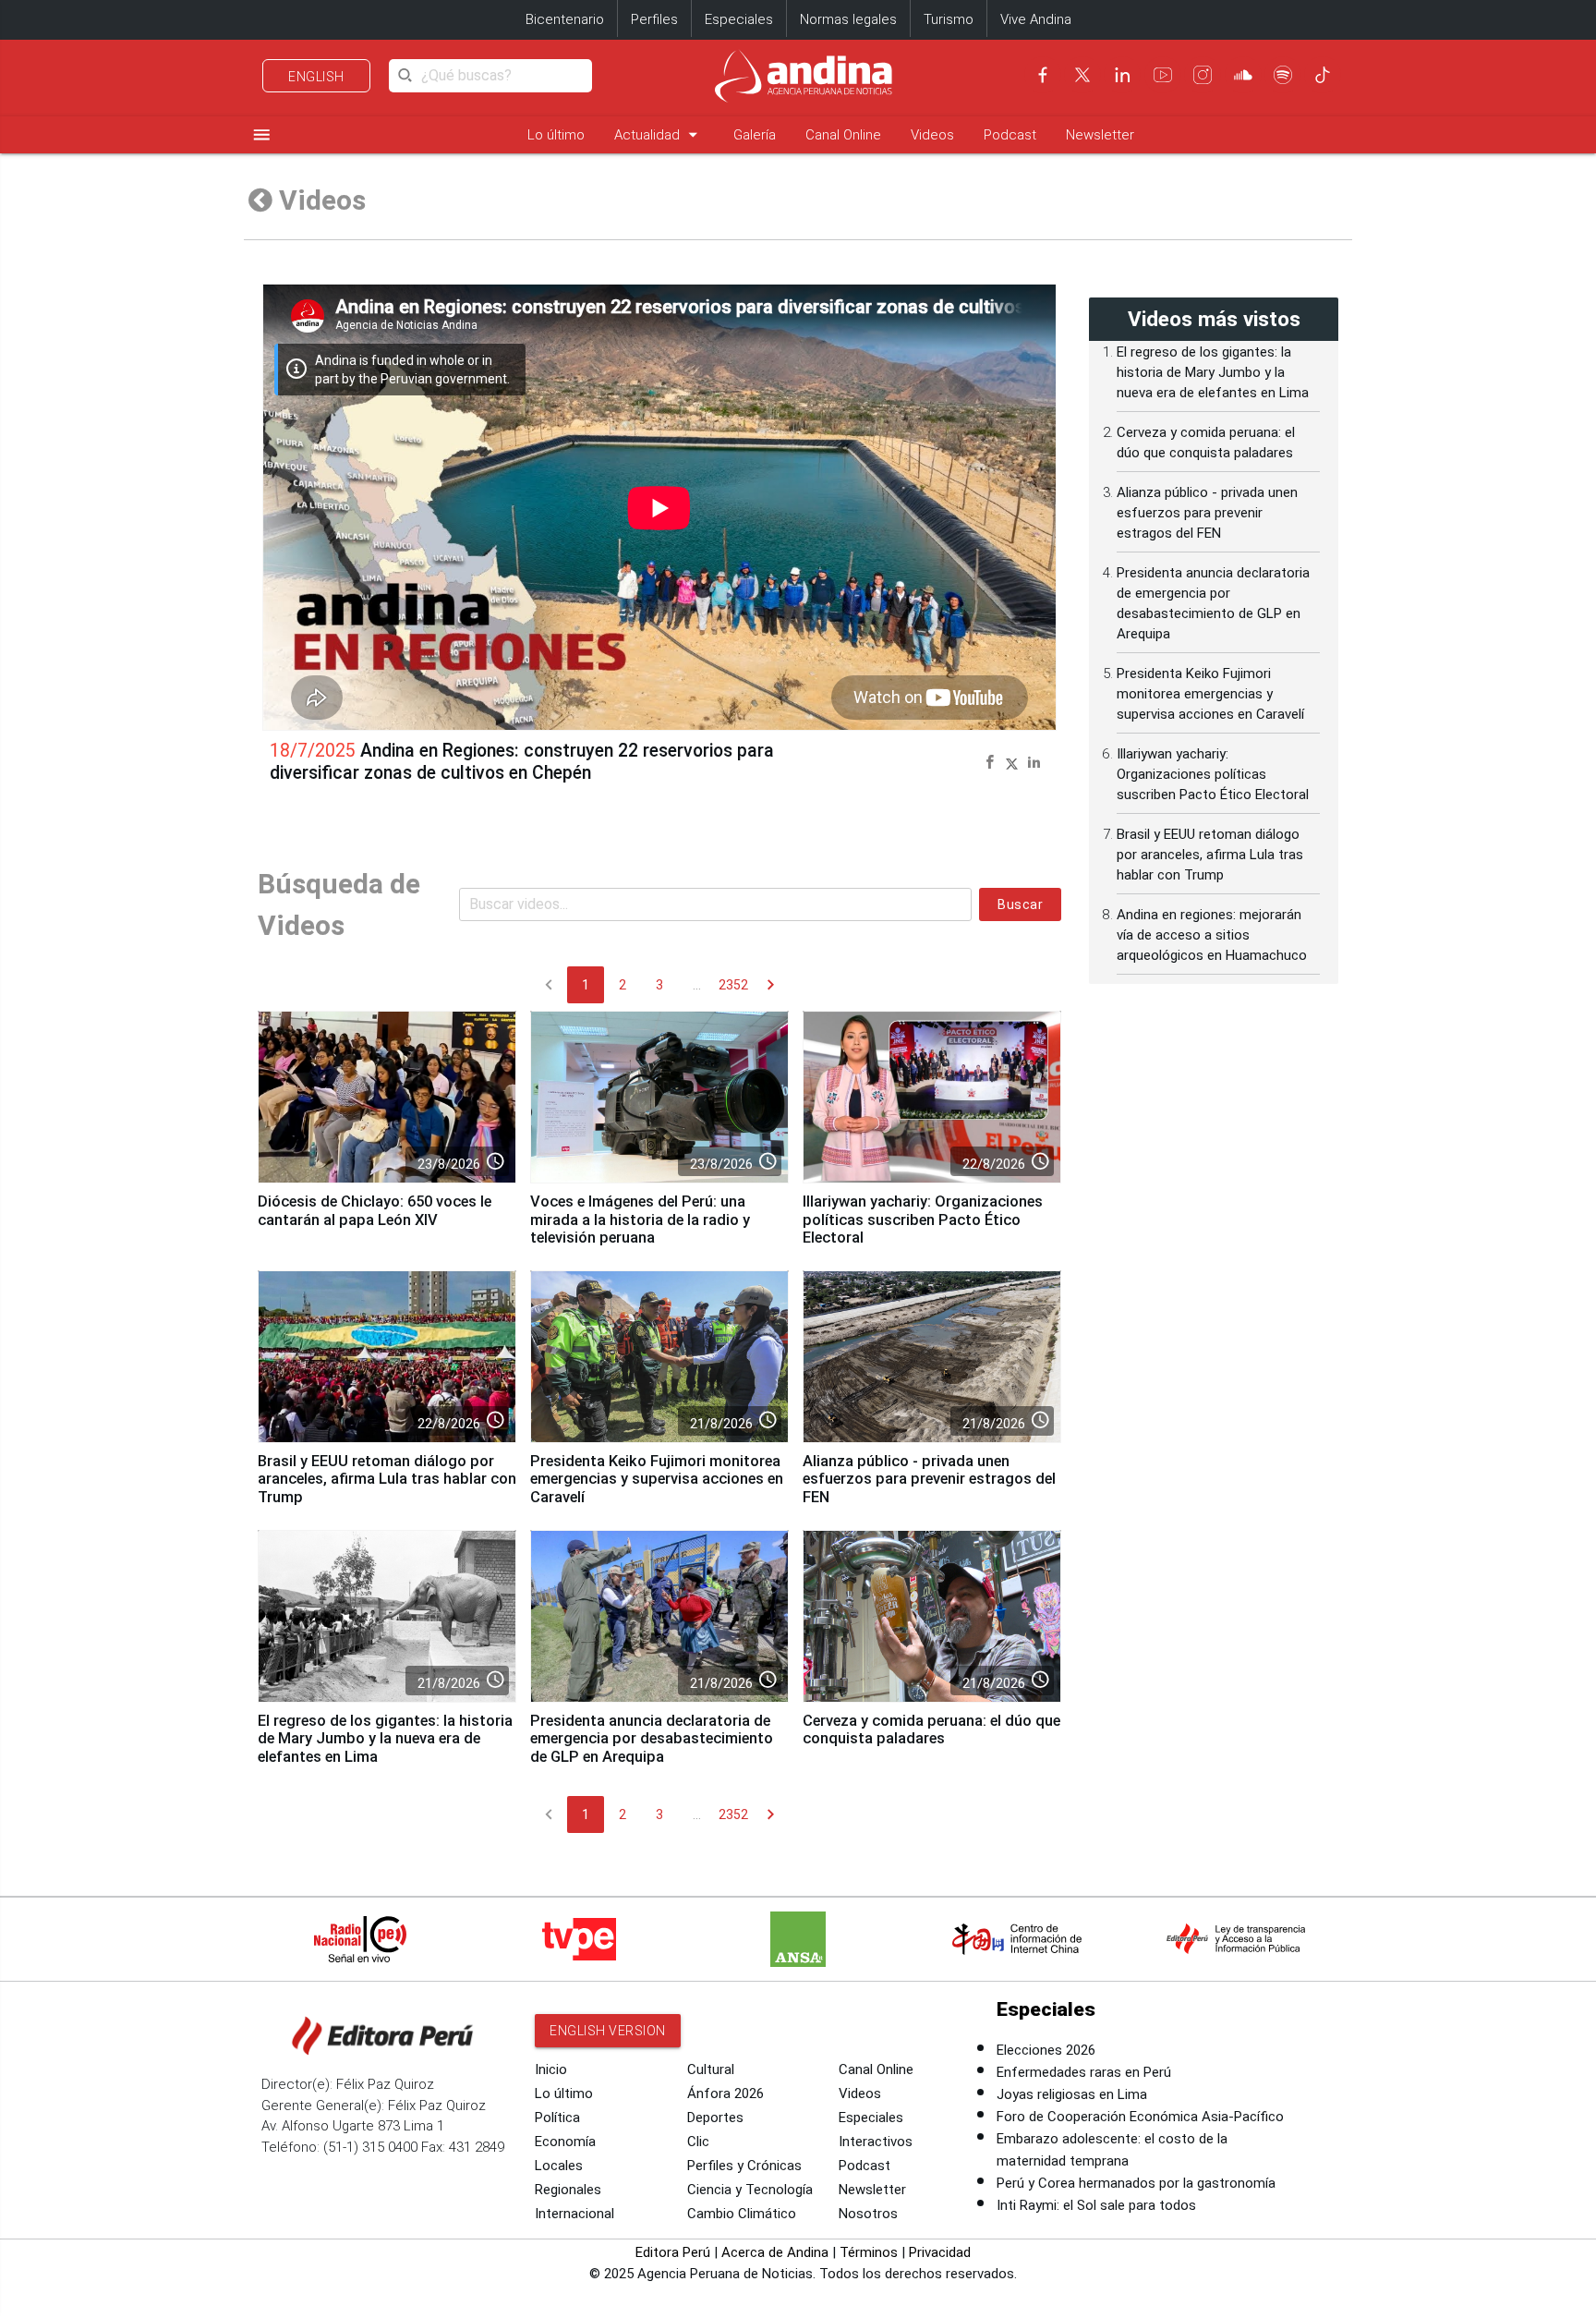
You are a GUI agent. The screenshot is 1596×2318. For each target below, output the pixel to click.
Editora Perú (673, 2252)
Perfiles (654, 19)
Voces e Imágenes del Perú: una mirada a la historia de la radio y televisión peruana (640, 1220)
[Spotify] (1283, 75)
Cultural (711, 2069)
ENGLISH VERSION (608, 2031)
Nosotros (868, 2214)
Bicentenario (565, 19)
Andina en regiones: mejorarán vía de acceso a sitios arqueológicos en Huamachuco (1212, 935)
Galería (755, 135)
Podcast (1010, 135)
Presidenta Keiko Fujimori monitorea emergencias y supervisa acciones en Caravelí (657, 1480)
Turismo (949, 19)
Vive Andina (1036, 19)
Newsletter (1100, 135)
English (316, 77)
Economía (565, 2142)
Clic (698, 2142)
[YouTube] (1163, 75)
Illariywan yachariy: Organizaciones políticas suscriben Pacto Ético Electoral (923, 1220)
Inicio (551, 2069)
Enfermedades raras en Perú (1084, 2072)
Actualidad (659, 134)
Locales (559, 2166)
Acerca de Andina (775, 2252)
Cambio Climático (742, 2214)
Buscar (1020, 904)
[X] (1082, 75)
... (697, 985)
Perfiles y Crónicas (744, 2166)
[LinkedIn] (1122, 75)
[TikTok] (1323, 75)
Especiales (739, 19)
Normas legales (848, 19)
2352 (733, 985)
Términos (869, 2252)
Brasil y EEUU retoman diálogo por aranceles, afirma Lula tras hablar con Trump (387, 1480)
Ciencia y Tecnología (750, 2190)
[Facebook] (1043, 75)
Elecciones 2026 (1046, 2050)
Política (557, 2118)
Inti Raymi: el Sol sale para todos (1096, 2205)
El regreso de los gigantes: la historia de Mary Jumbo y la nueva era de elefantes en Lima (385, 1739)
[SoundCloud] (1243, 75)
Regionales (568, 2190)
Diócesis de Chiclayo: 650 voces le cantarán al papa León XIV (375, 1211)
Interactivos (876, 2142)
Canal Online (843, 135)
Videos (932, 135)
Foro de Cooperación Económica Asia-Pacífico (1140, 2117)
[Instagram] (1203, 75)
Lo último (556, 135)
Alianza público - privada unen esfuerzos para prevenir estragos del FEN (929, 1480)
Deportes (715, 2118)
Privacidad (940, 2252)
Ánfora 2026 (725, 2093)
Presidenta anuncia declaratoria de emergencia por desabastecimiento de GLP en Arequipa (652, 1739)
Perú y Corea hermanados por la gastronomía (1136, 2183)
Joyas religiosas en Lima (1072, 2094)
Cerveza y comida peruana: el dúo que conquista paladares (931, 1730)
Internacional (574, 2214)
